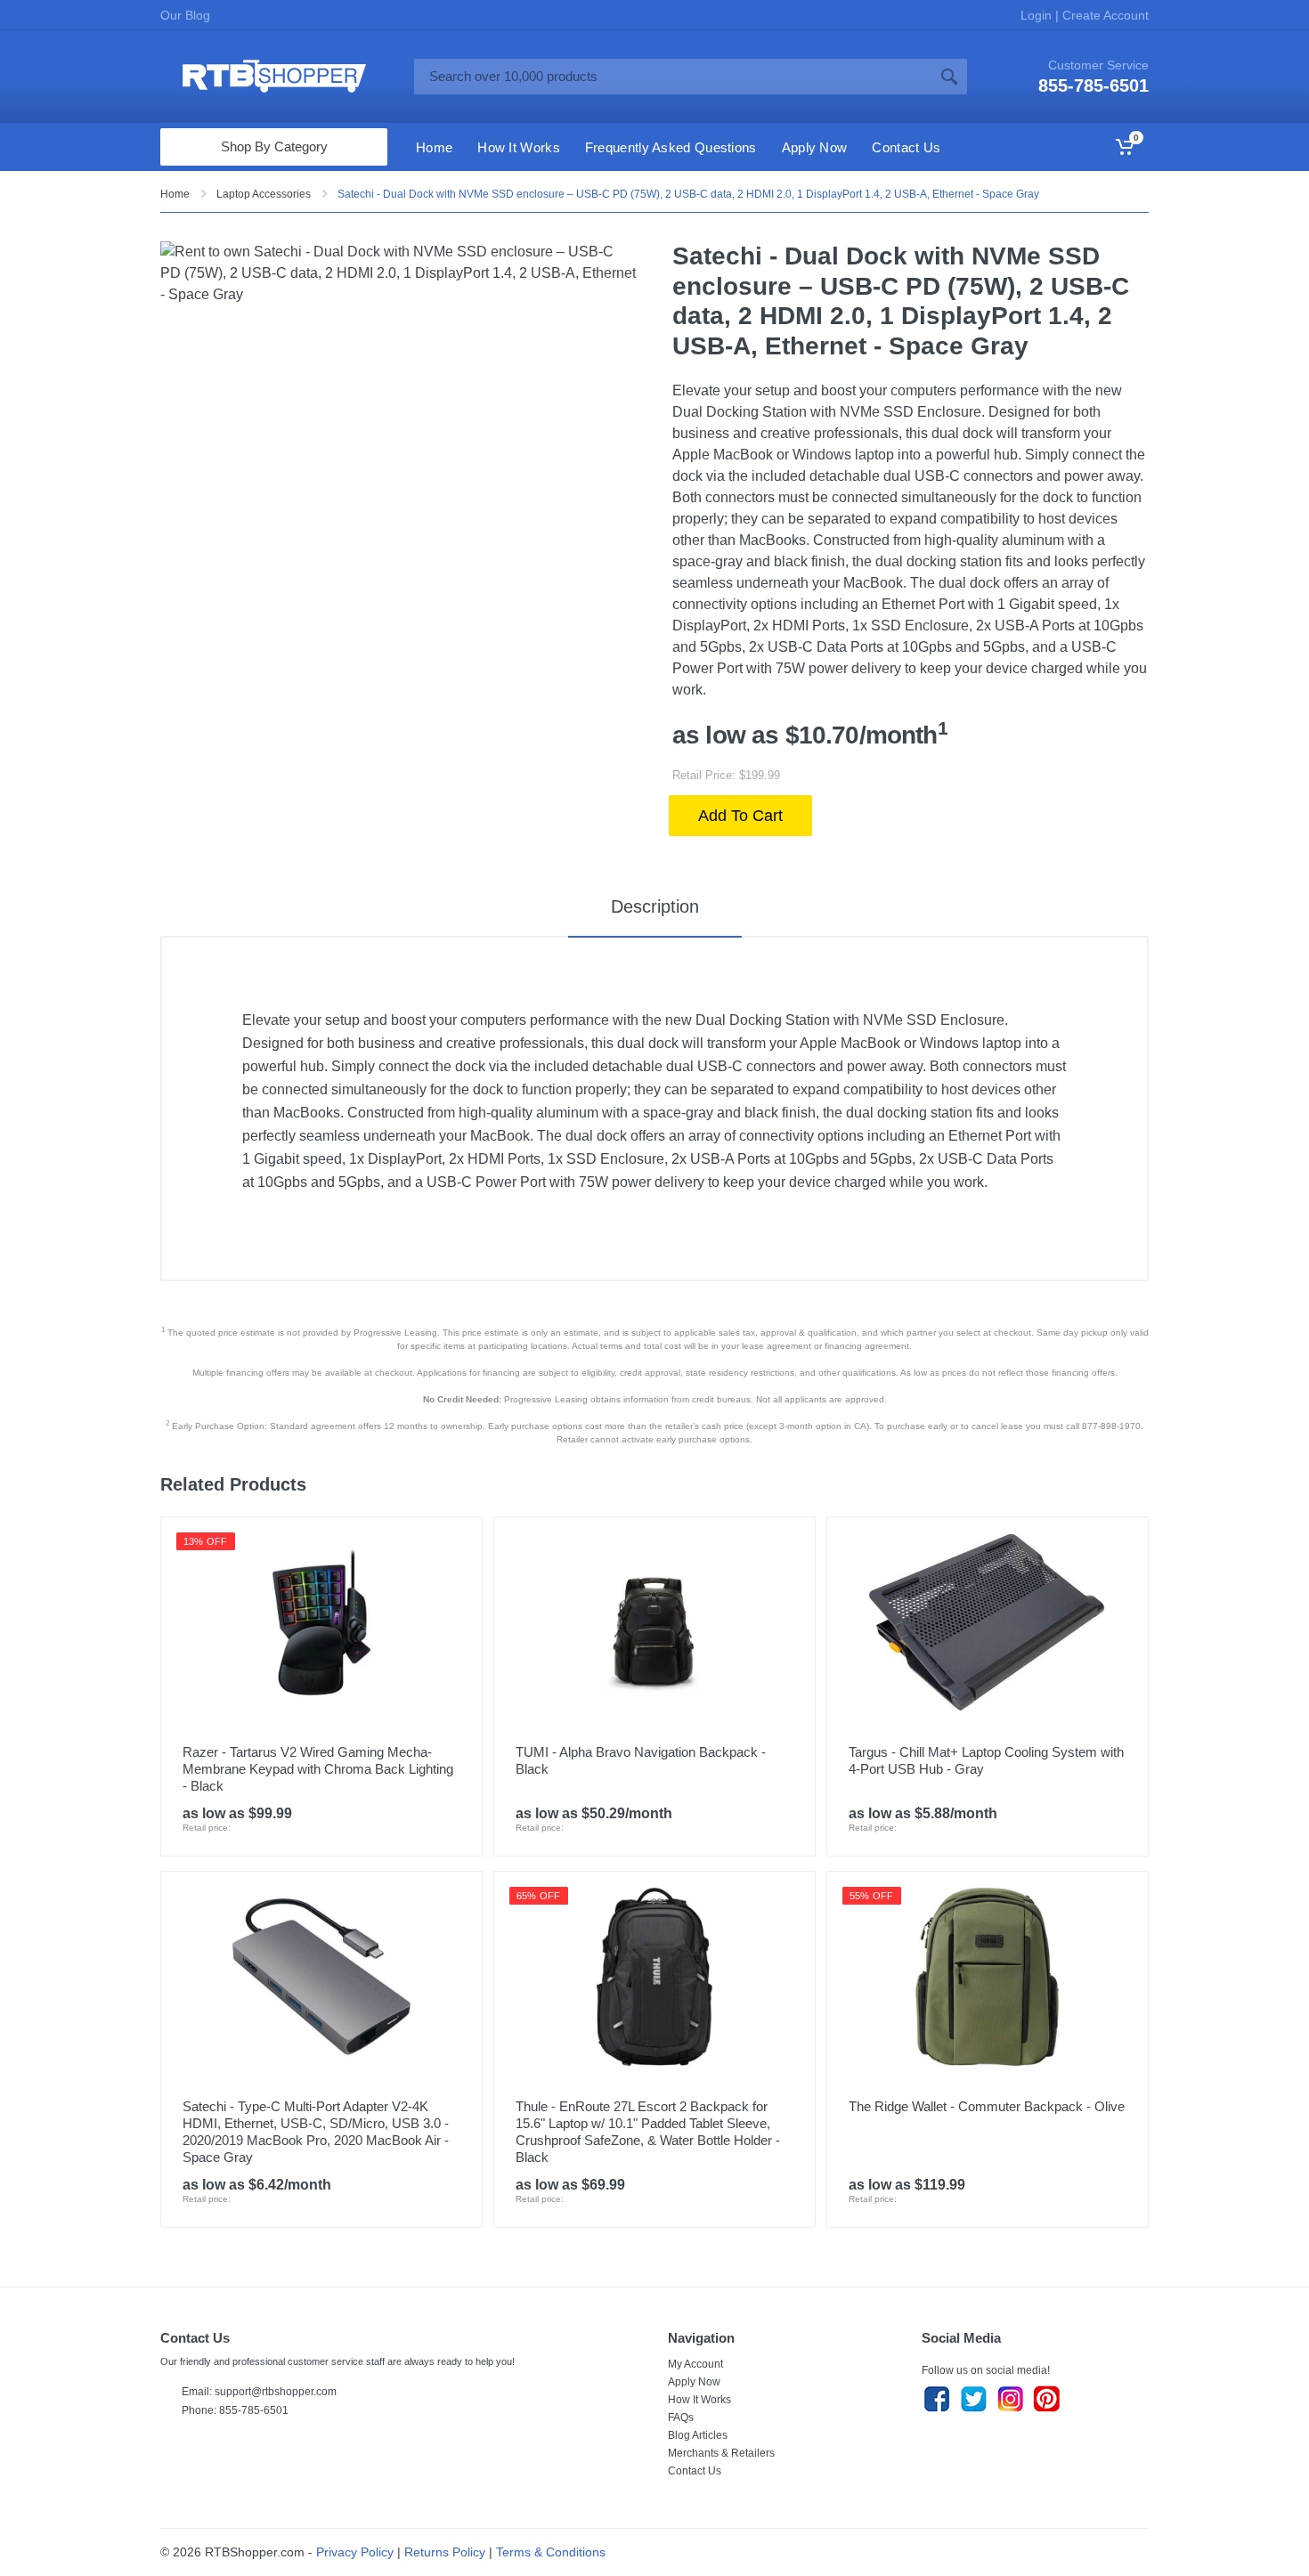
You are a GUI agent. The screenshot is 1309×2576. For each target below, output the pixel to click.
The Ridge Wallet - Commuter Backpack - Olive (987, 2106)
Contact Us (695, 2471)
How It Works (699, 2400)
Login (1038, 15)
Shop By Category (274, 146)
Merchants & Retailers (721, 2453)
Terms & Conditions (551, 2552)
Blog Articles (698, 2435)
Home (175, 194)
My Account (695, 2364)
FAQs (681, 2418)
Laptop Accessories (264, 194)
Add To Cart (740, 816)
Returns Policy (445, 2552)
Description (655, 906)
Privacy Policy (355, 2552)
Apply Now (694, 2382)
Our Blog (185, 15)
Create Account (1104, 15)
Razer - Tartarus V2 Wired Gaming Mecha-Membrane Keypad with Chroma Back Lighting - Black (318, 1769)
